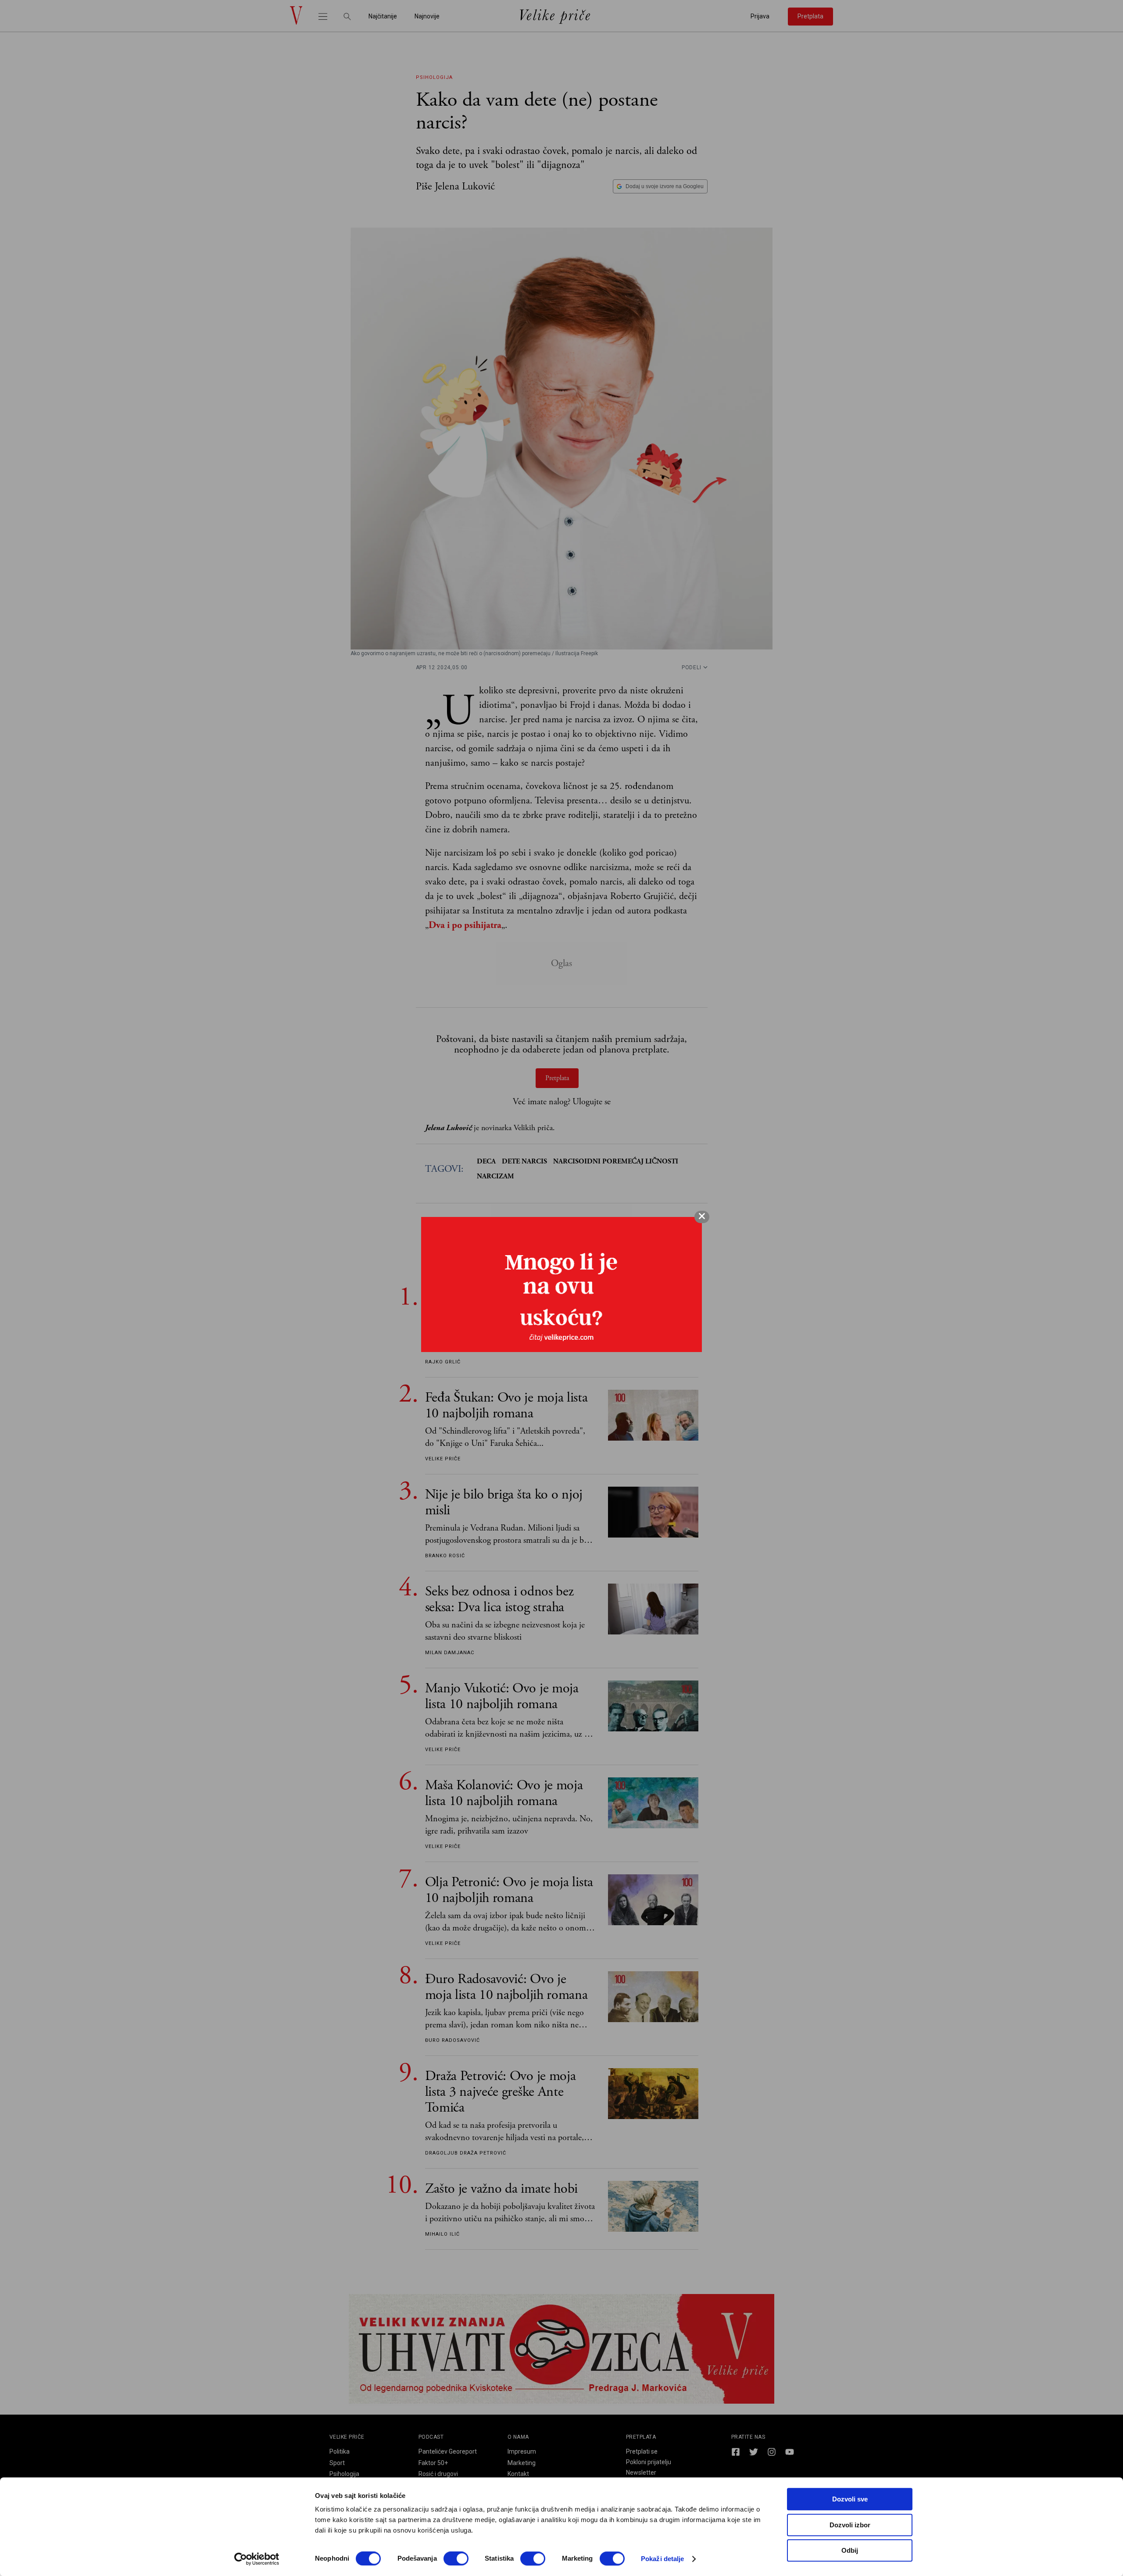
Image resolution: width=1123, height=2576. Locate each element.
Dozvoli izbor (850, 2525)
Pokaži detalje (662, 2559)
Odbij (850, 2550)
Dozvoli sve (850, 2499)
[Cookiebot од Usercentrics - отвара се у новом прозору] (257, 2559)
